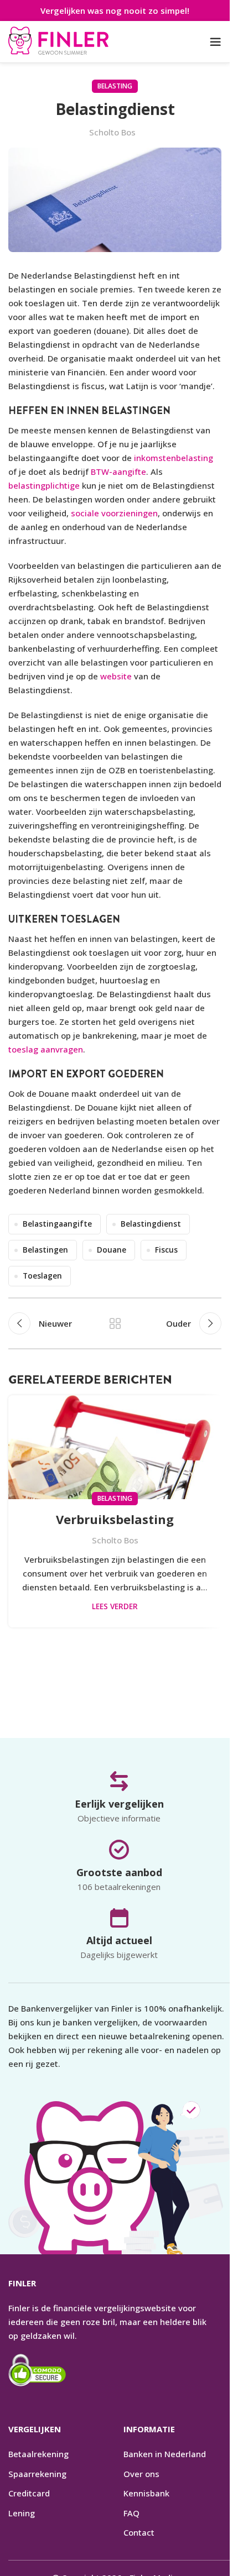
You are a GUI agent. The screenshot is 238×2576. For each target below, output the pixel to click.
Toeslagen (42, 1276)
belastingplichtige (44, 485)
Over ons (141, 2473)
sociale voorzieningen (114, 513)
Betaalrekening (38, 2454)
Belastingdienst (151, 1224)
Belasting (115, 86)
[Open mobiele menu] (216, 42)
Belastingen (45, 1250)
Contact (139, 2532)
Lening (22, 2512)
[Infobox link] (58, 42)
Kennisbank (146, 2493)
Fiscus (166, 1250)
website (116, 676)
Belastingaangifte (57, 1224)
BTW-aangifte (118, 472)
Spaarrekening (37, 2473)
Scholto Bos (112, 132)
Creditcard (29, 2493)
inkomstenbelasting (174, 458)
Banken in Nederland (165, 2454)
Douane (112, 1250)
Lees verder (115, 1606)
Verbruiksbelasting (115, 1519)
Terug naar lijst (115, 1323)
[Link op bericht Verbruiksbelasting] (115, 1447)
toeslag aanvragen (46, 1049)
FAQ (131, 2512)
